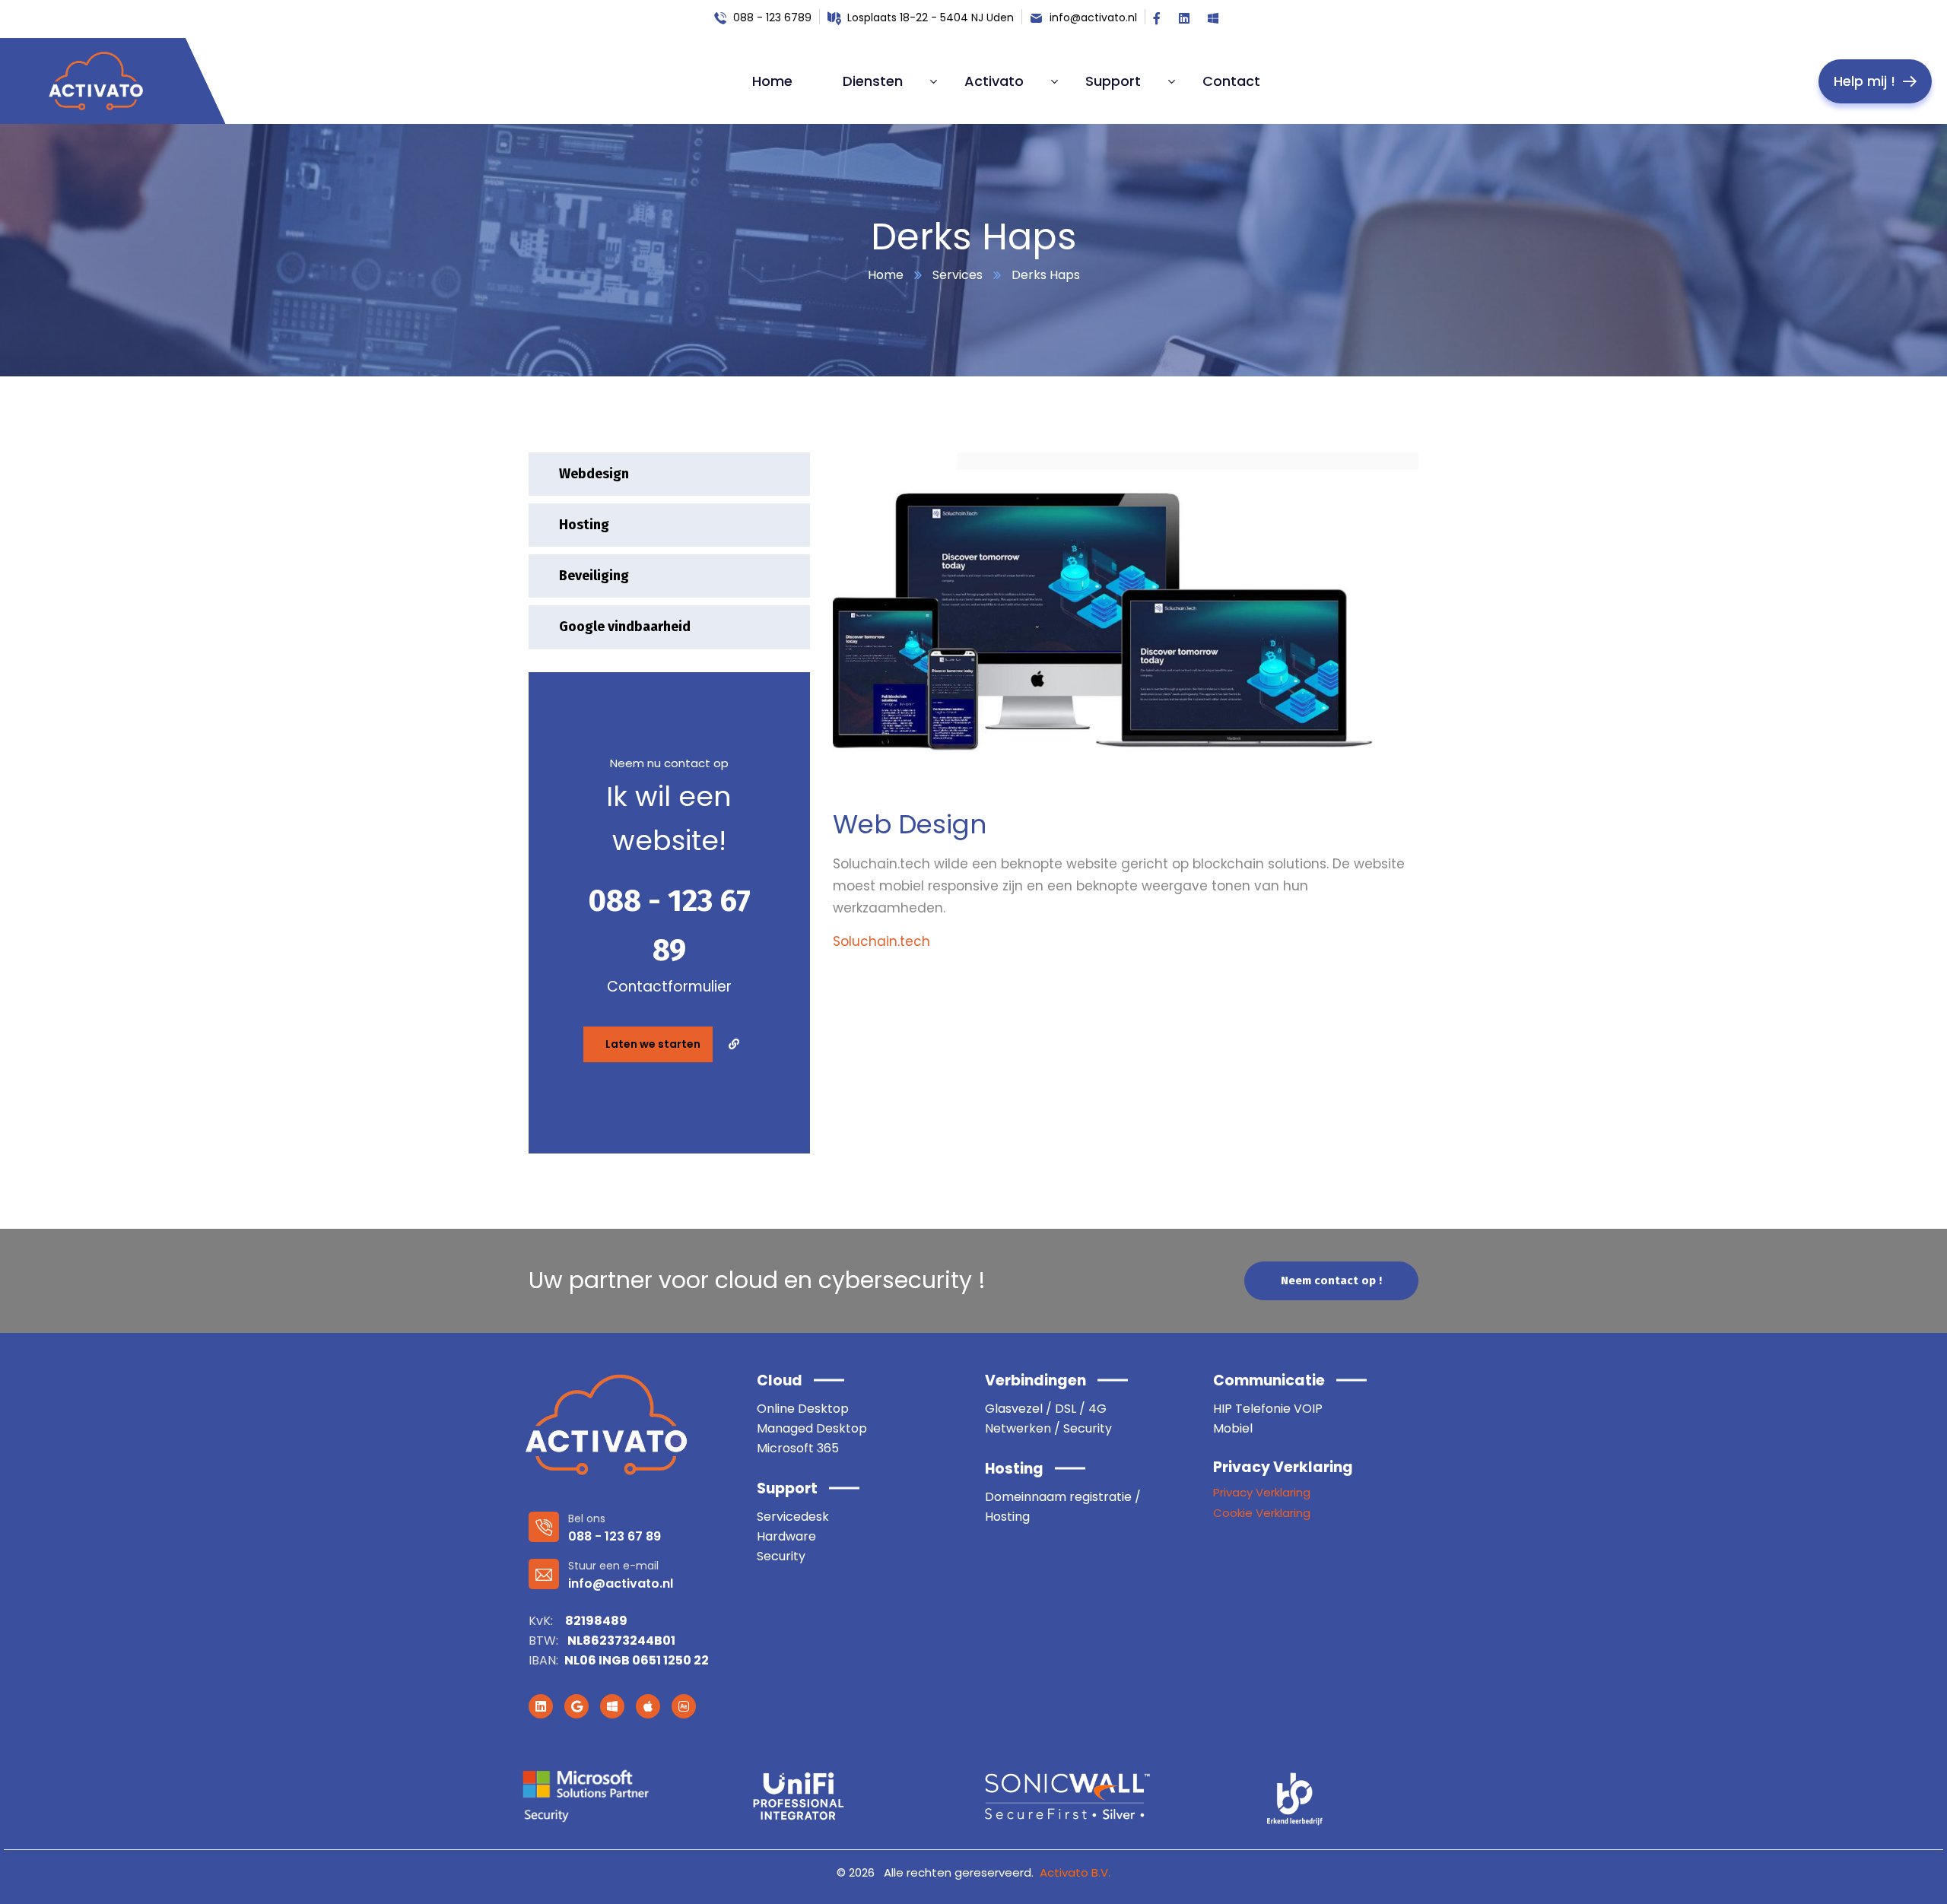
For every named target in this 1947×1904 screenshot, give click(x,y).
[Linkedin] (541, 1706)
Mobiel (1233, 1428)
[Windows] (612, 1706)
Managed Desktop (812, 1428)
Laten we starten (653, 1044)
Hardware (786, 1536)
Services (958, 275)
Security (781, 1556)
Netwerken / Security (1048, 1428)
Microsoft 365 (798, 1448)
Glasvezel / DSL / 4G (1046, 1409)
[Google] (576, 1706)
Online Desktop (803, 1409)
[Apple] (648, 1706)
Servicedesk (793, 1517)
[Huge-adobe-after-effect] (684, 1706)
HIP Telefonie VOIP (1268, 1409)
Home (886, 275)
